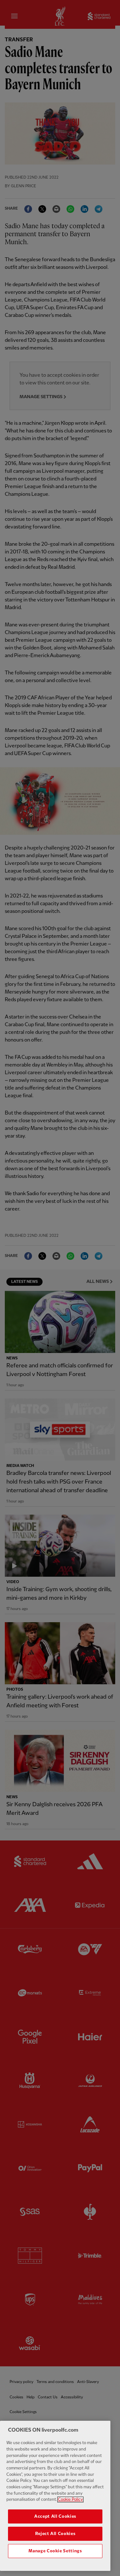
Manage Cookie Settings (55, 2551)
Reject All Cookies (55, 2534)
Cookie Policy (70, 2500)
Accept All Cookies (55, 2516)
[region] (55, 2496)
